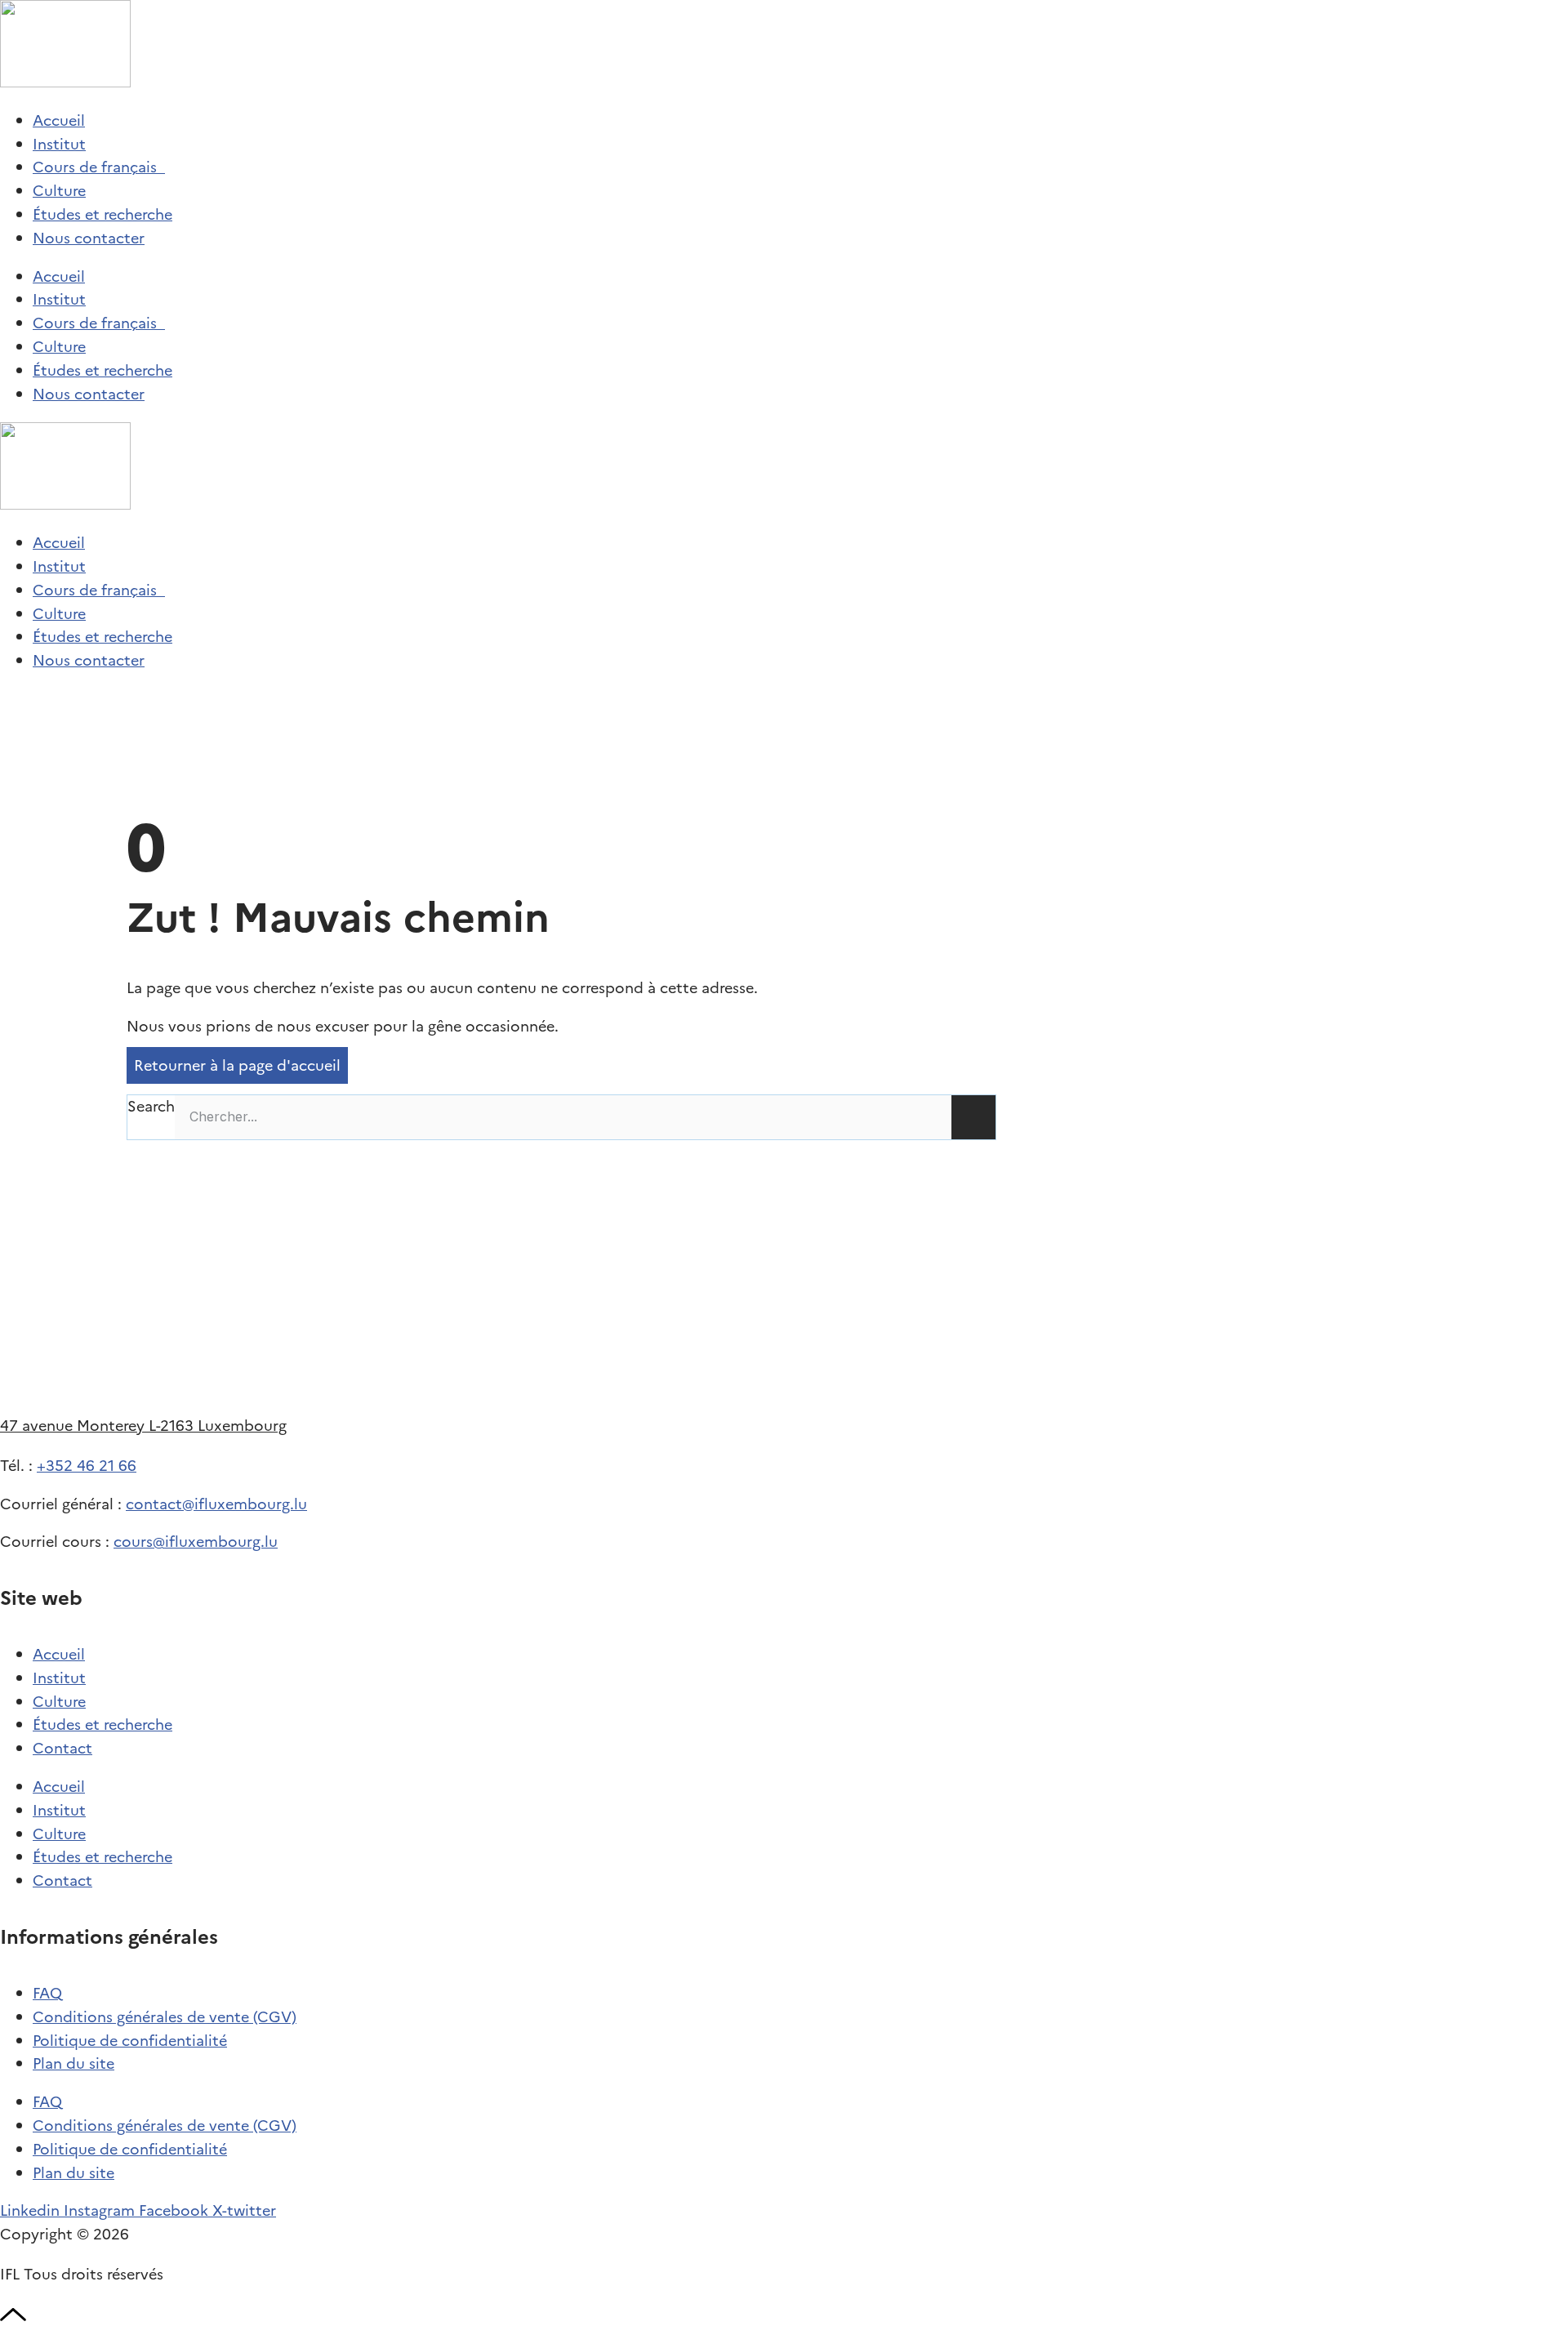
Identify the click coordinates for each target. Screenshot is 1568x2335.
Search (151, 1106)
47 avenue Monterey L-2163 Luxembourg (143, 1426)
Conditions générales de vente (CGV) (165, 2017)
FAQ (47, 1993)
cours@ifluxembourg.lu (196, 1542)
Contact (62, 1748)
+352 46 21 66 (87, 1466)
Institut (59, 144)
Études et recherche (102, 214)
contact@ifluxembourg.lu (216, 1504)
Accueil (59, 120)
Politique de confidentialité (130, 2041)
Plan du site (73, 2063)
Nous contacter (89, 238)
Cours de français (99, 167)
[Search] (973, 1117)
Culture (59, 191)
